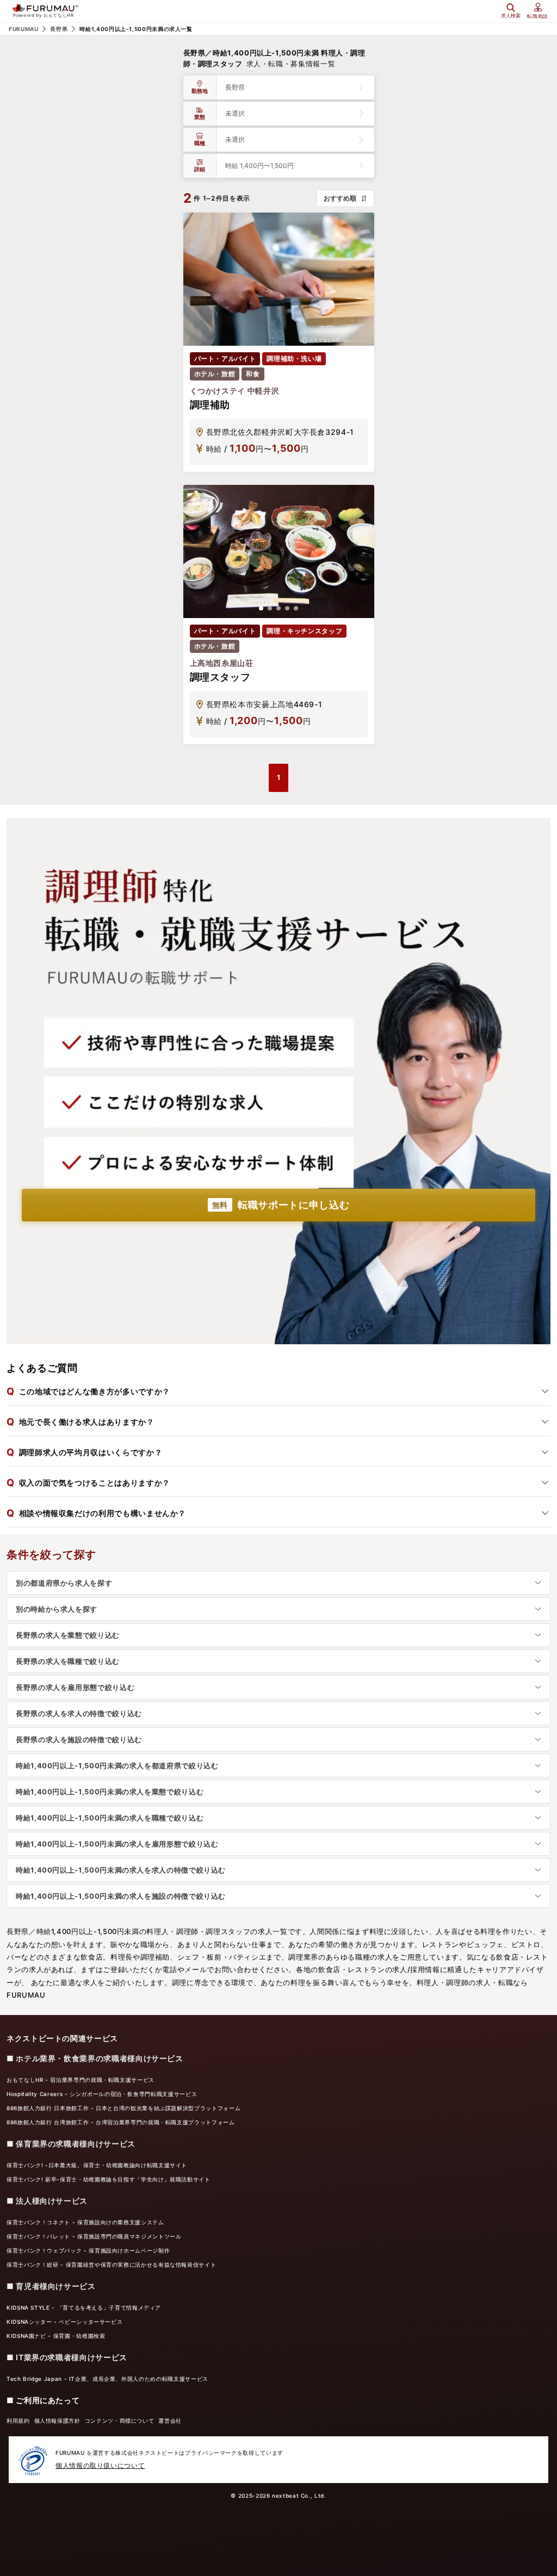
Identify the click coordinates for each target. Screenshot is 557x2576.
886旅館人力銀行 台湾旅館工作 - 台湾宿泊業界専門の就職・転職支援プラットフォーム (121, 2122)
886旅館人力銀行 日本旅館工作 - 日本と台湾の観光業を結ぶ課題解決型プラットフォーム (123, 2108)
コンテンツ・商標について (120, 2421)
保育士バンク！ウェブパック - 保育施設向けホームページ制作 (88, 2250)
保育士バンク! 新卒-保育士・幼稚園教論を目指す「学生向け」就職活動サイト (109, 2179)
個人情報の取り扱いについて (100, 2465)
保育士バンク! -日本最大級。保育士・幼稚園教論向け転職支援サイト (97, 2165)
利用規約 (18, 2421)
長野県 (59, 29)
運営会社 (170, 2421)
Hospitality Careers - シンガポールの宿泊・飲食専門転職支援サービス (102, 2094)
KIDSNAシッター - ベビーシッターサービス (64, 2322)
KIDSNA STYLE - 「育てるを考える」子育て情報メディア (84, 2307)
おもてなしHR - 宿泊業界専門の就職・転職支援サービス (81, 2080)
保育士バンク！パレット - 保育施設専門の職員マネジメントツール (94, 2236)
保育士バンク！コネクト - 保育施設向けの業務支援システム (85, 2222)
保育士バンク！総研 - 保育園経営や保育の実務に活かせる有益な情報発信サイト (111, 2265)
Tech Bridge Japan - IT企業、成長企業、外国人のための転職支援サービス (107, 2379)
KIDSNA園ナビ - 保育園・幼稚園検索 (56, 2336)
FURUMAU (23, 29)
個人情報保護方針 (57, 2421)
